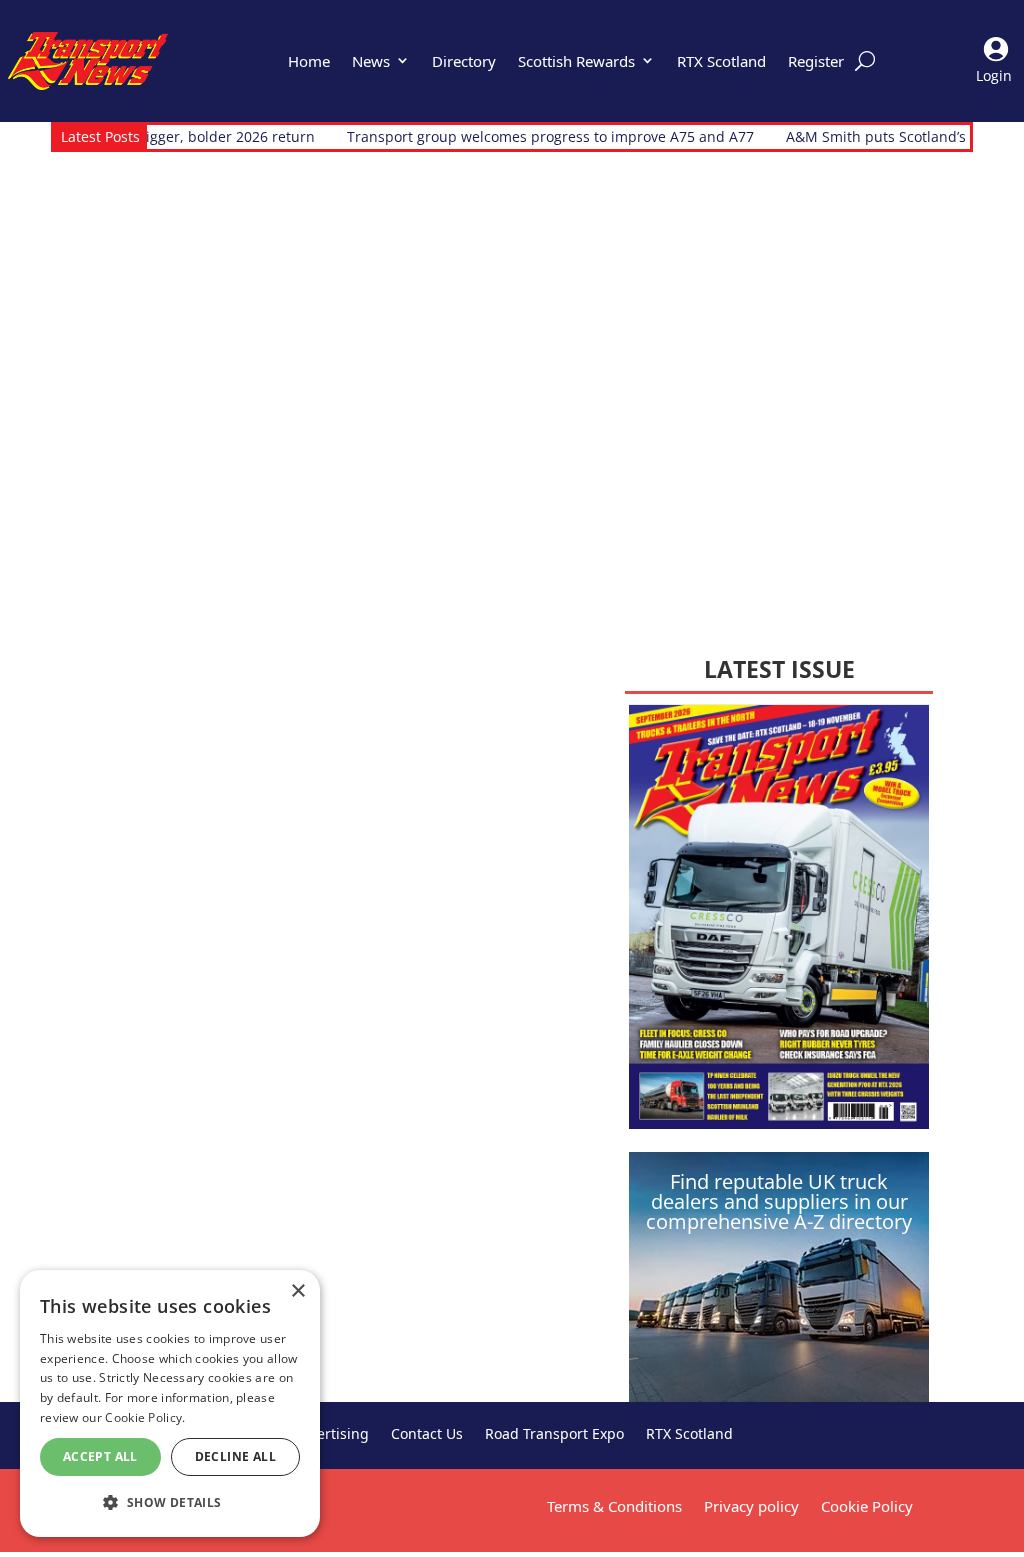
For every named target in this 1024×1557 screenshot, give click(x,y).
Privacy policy (751, 1506)
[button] (170, 1503)
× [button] (297, 1291)
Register (816, 61)
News (371, 61)
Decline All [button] (235, 1456)
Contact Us (427, 1434)
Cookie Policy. (145, 1417)
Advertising (330, 1434)
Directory (464, 61)
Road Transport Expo (554, 1434)
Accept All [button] (100, 1456)
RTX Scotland (721, 61)
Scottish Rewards (576, 61)
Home (309, 61)
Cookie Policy (867, 1506)
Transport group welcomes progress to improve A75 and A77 (506, 136)
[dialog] (170, 1403)
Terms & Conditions (614, 1506)
